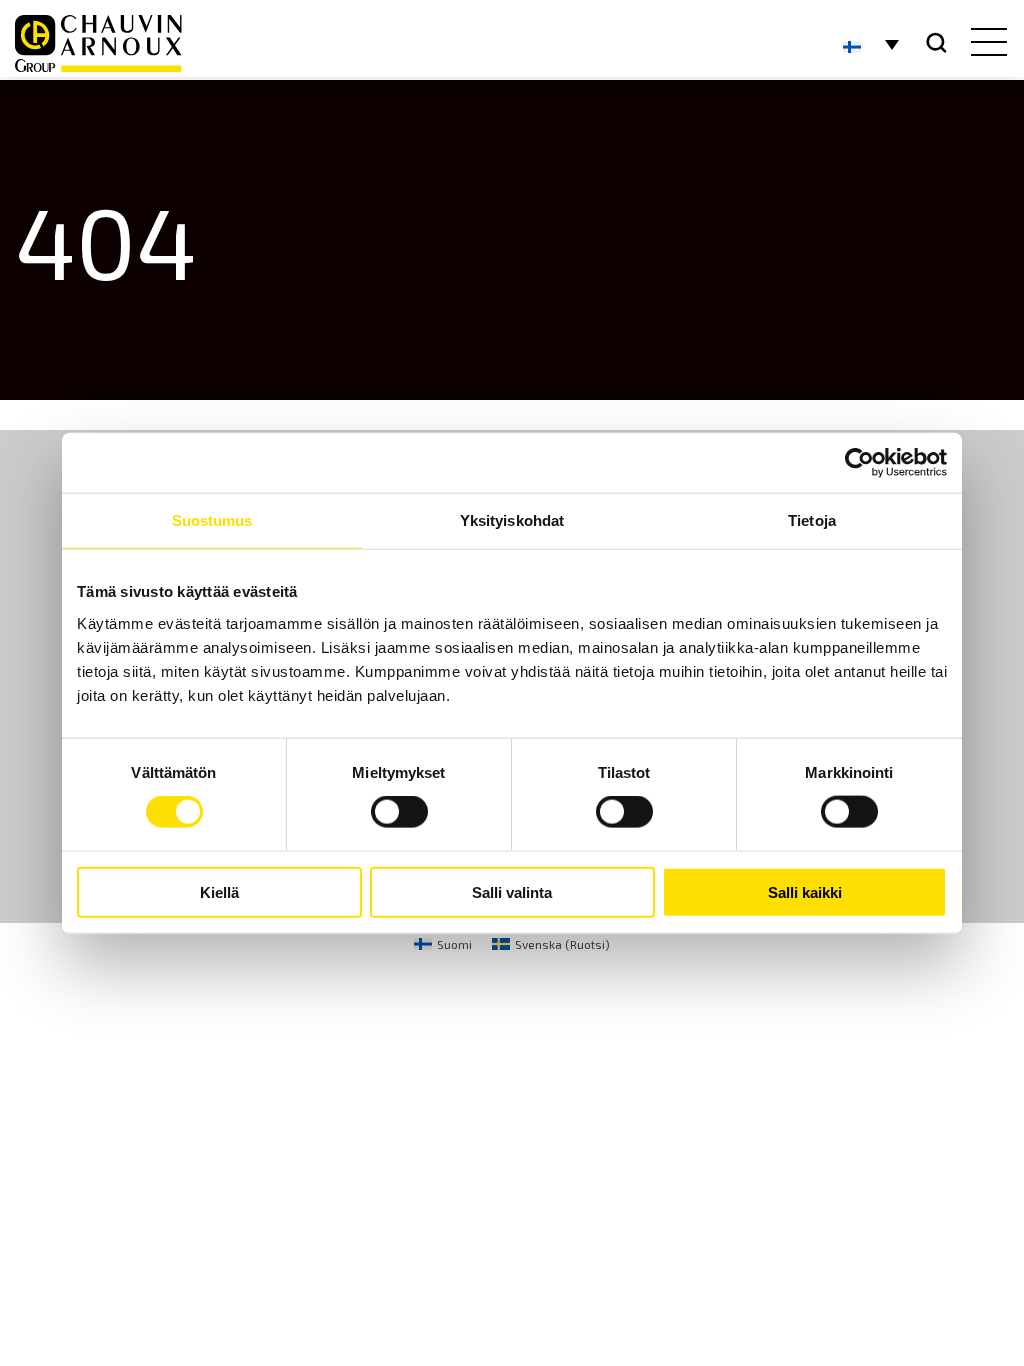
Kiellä (219, 891)
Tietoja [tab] (812, 520)
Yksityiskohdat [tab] (512, 520)
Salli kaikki (805, 891)
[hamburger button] (984, 44)
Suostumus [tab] (212, 520)
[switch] (399, 812)
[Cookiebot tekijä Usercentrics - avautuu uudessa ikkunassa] (859, 463)
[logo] (98, 43)
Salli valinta (512, 891)
